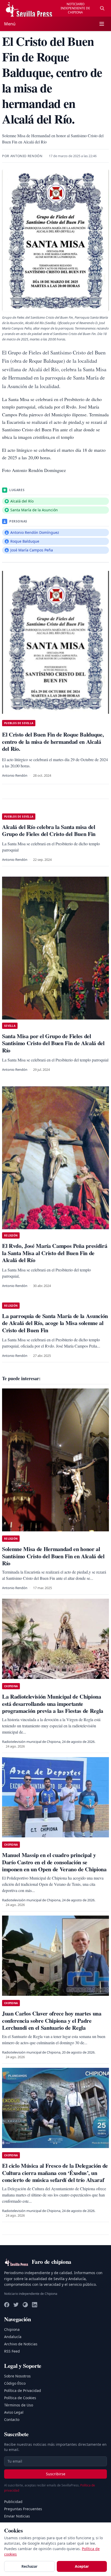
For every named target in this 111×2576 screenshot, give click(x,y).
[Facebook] (7, 2305)
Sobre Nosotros (17, 2376)
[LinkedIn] (35, 2305)
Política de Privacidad (23, 2391)
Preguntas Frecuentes (23, 2509)
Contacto (12, 2419)
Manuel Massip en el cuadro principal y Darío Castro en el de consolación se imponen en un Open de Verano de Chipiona (54, 1862)
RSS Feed (12, 2351)
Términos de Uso (19, 2405)
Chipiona (12, 2329)
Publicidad (13, 2502)
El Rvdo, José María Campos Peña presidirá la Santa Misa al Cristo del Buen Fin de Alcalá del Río (55, 1253)
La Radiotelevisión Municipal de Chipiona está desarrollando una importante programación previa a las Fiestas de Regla (53, 1704)
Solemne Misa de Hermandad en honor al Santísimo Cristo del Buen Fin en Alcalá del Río (53, 1556)
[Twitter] (16, 2305)
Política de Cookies (20, 2398)
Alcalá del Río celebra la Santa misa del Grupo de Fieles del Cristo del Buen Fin (49, 830)
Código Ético (15, 2383)
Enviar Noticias (17, 2516)
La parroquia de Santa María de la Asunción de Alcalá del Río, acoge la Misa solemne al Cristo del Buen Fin (55, 1323)
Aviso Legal (14, 2412)
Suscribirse (56, 2474)
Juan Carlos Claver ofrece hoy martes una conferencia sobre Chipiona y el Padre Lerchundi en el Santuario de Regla (52, 2020)
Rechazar (29, 2566)
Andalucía (13, 2337)
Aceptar (82, 2566)
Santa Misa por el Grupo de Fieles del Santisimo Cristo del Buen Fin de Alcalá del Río (53, 1043)
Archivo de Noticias (21, 2344)
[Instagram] (25, 2305)
